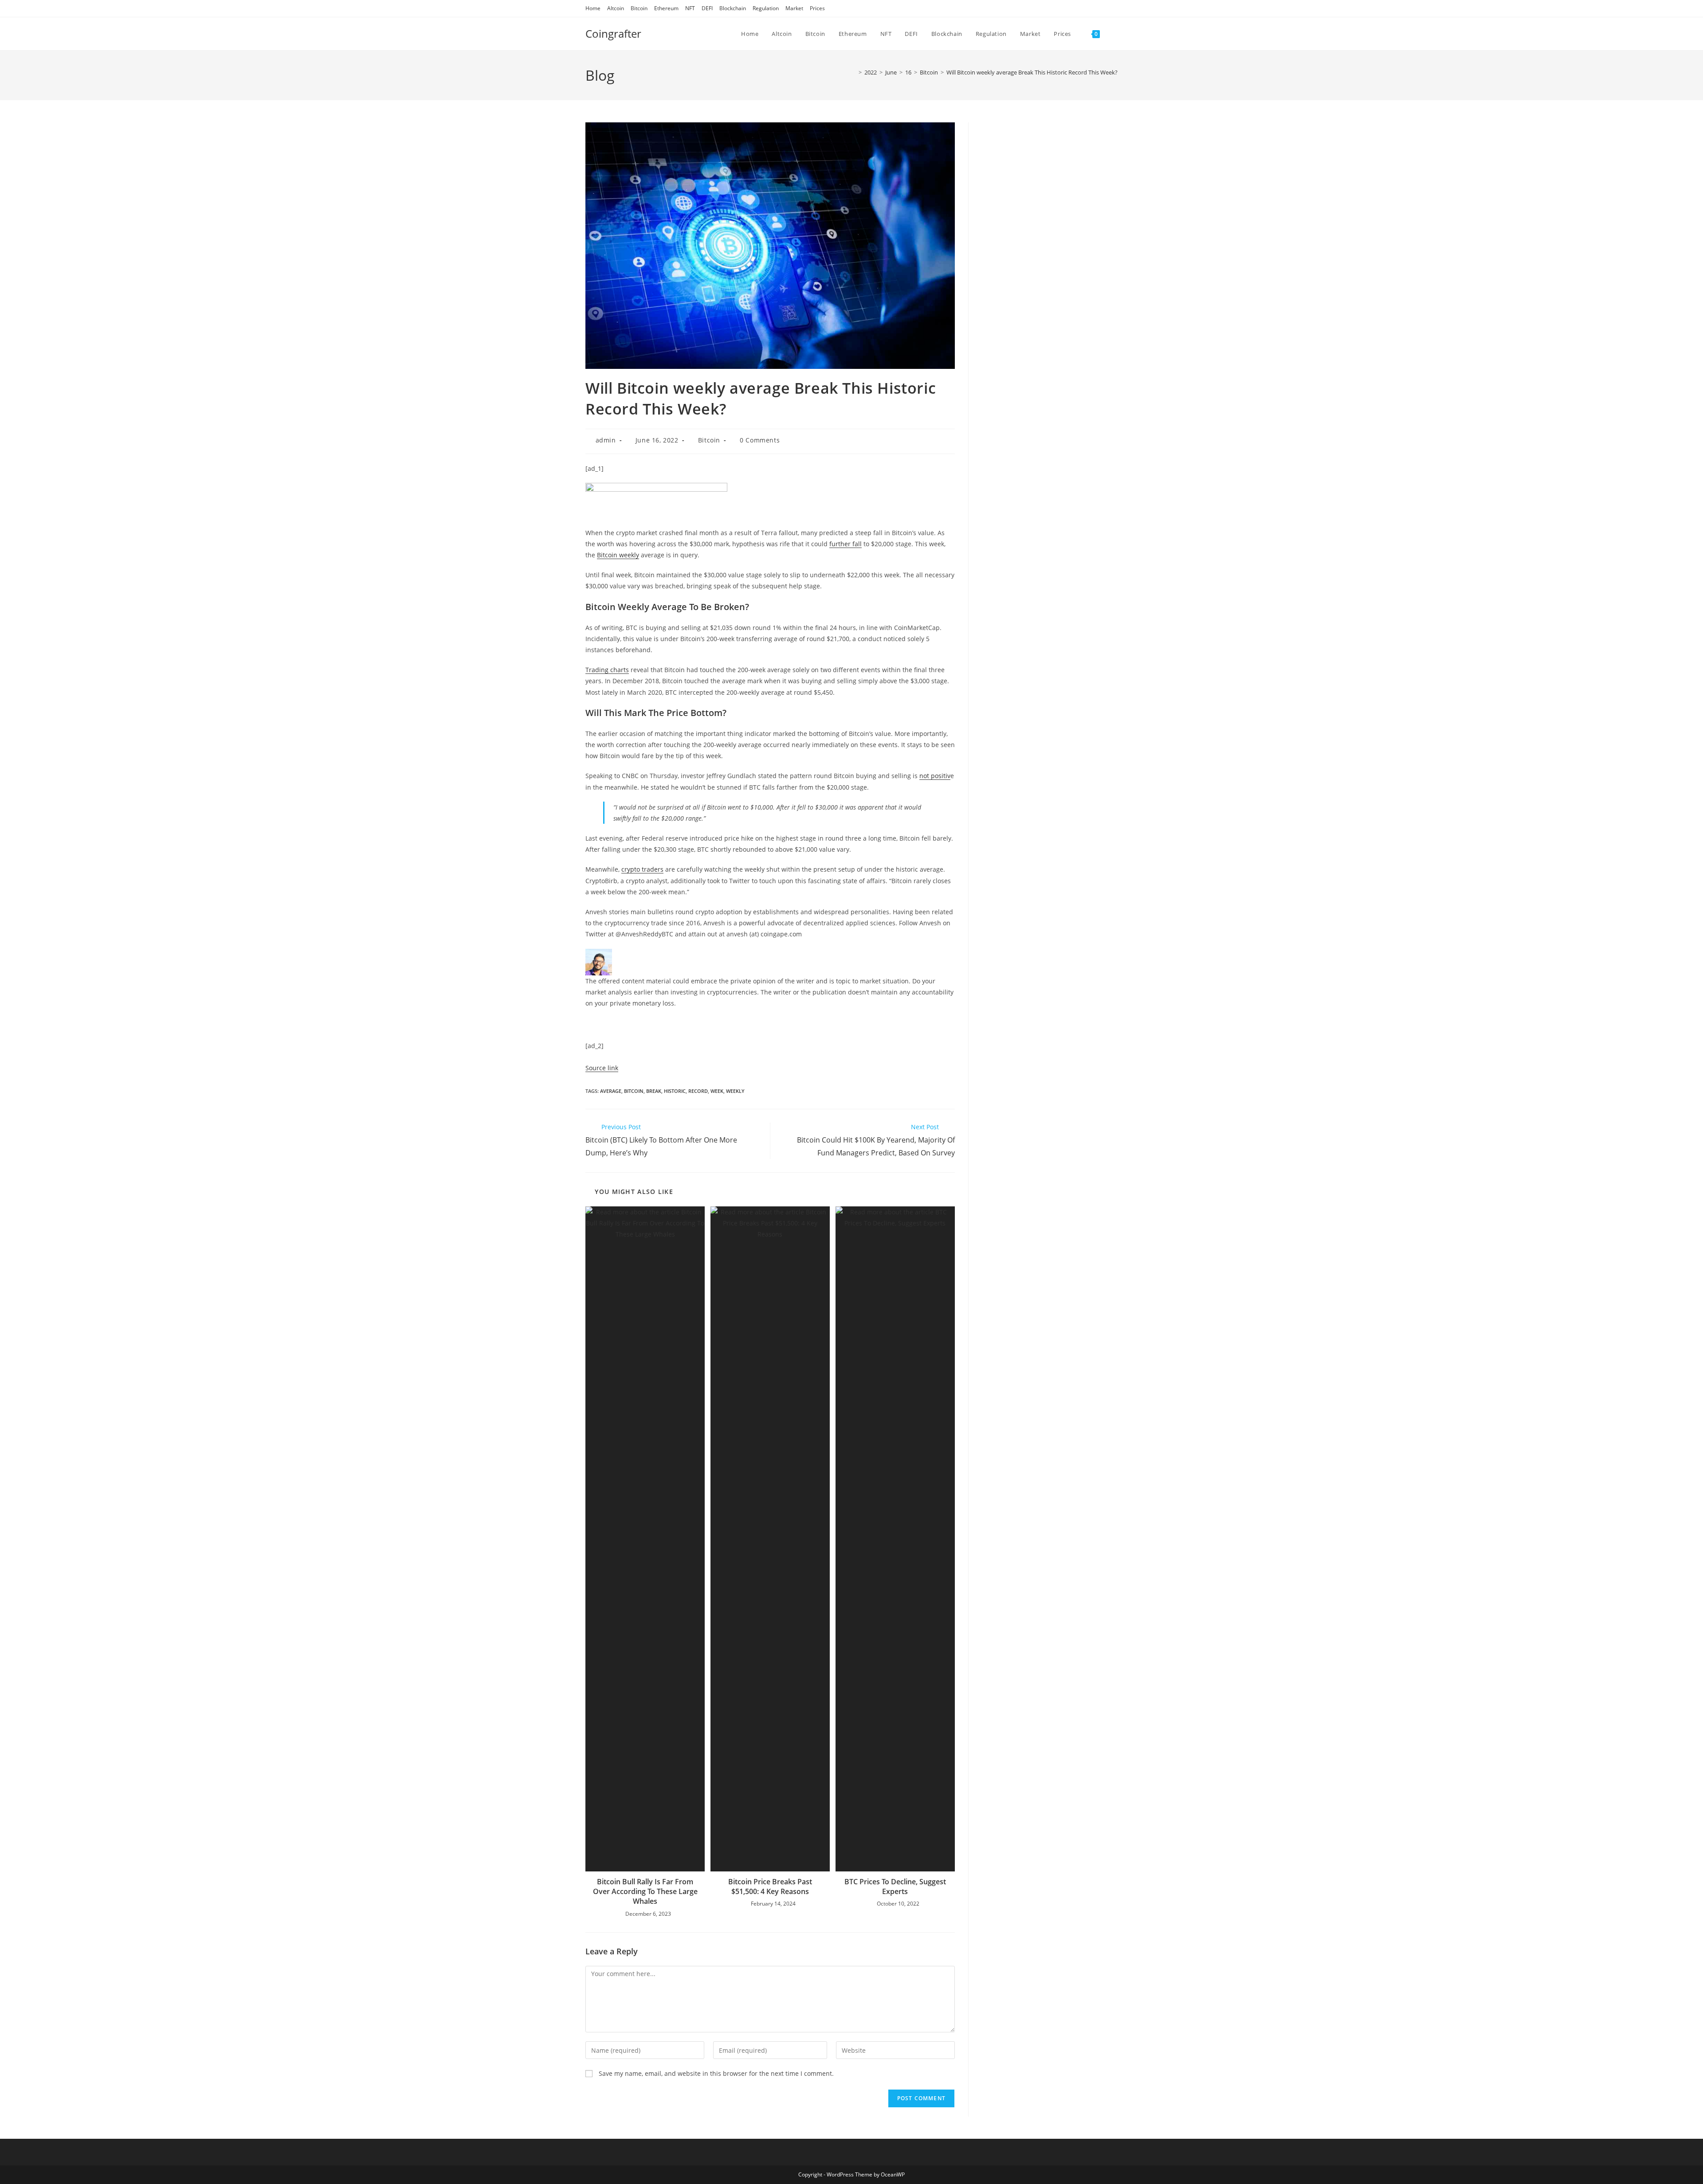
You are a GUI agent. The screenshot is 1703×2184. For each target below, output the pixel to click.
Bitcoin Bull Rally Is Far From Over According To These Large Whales (645, 1892)
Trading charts (607, 670)
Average (611, 1091)
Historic (675, 1091)
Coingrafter (613, 33)
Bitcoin (639, 8)
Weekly (735, 1091)
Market (794, 8)
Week (717, 1091)
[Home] (854, 72)
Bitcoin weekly (618, 555)
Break (654, 1091)
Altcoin (616, 8)
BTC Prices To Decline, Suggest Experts (895, 1887)
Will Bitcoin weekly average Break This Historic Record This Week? (1032, 72)
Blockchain (733, 8)
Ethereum (666, 8)
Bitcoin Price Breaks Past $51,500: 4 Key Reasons (770, 1887)
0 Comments (760, 440)
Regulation (766, 8)
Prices (817, 8)
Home (593, 8)
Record (698, 1091)
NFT (690, 8)
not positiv (935, 776)
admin (606, 440)
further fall (846, 544)
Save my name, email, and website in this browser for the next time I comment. (716, 2073)
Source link (602, 1068)
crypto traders (642, 869)
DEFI (707, 8)
